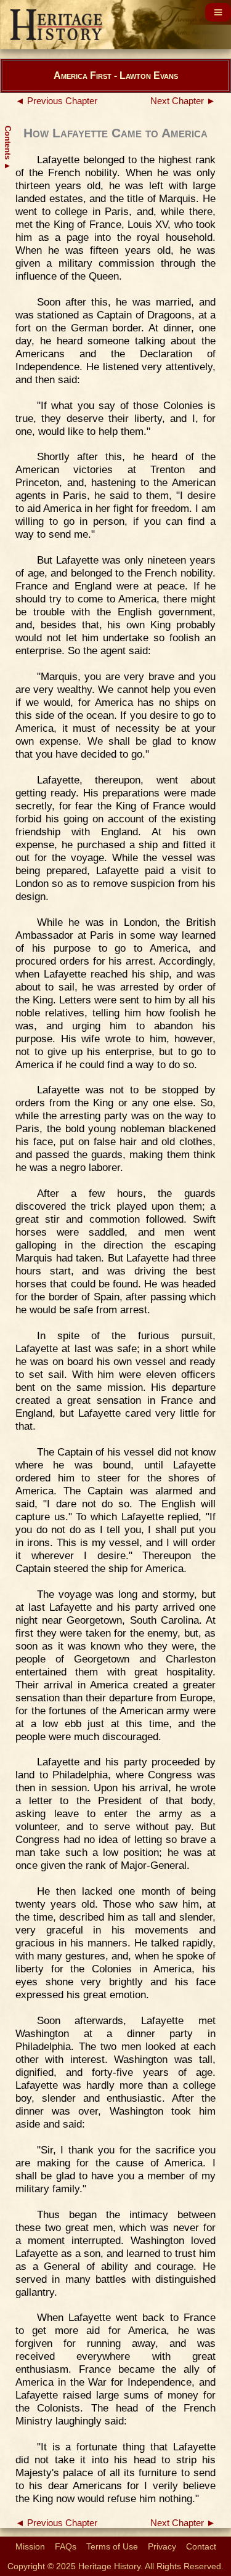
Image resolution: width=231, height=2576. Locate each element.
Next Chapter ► (183, 101)
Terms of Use (112, 2546)
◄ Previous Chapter (56, 101)
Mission (30, 2546)
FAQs (66, 2546)
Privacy (162, 2546)
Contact (201, 2546)
